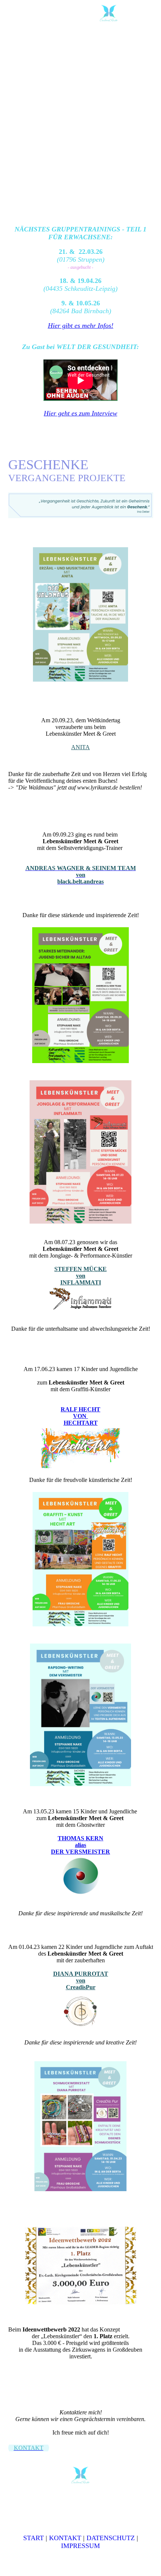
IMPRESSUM (80, 2546)
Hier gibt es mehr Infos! (81, 325)
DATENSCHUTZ (111, 2538)
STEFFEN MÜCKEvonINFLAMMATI (80, 1276)
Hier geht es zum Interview (80, 413)
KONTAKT (65, 2538)
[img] (109, 13)
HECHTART (81, 1423)
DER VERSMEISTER (80, 1852)
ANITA (80, 747)
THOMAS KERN (80, 1838)
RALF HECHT (80, 1409)
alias (80, 1845)
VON (80, 1416)
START (34, 2538)
